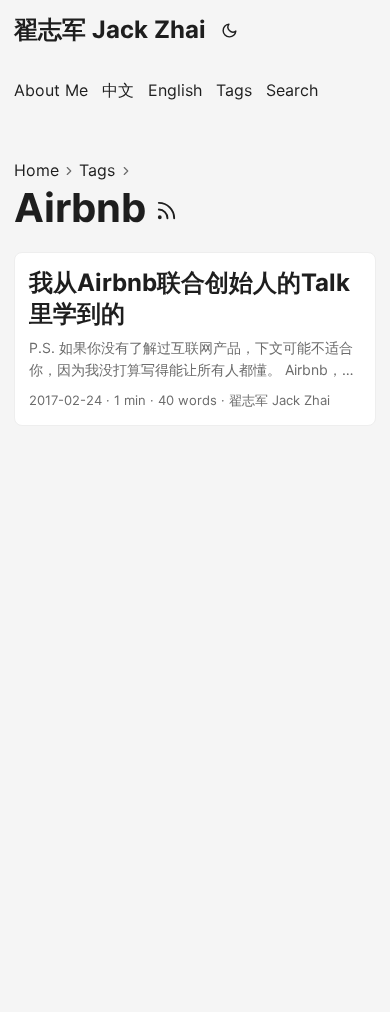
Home (36, 170)
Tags (97, 170)
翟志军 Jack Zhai (110, 29)
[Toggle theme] (230, 30)
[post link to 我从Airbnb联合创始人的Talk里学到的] (195, 339)
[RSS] (166, 207)
